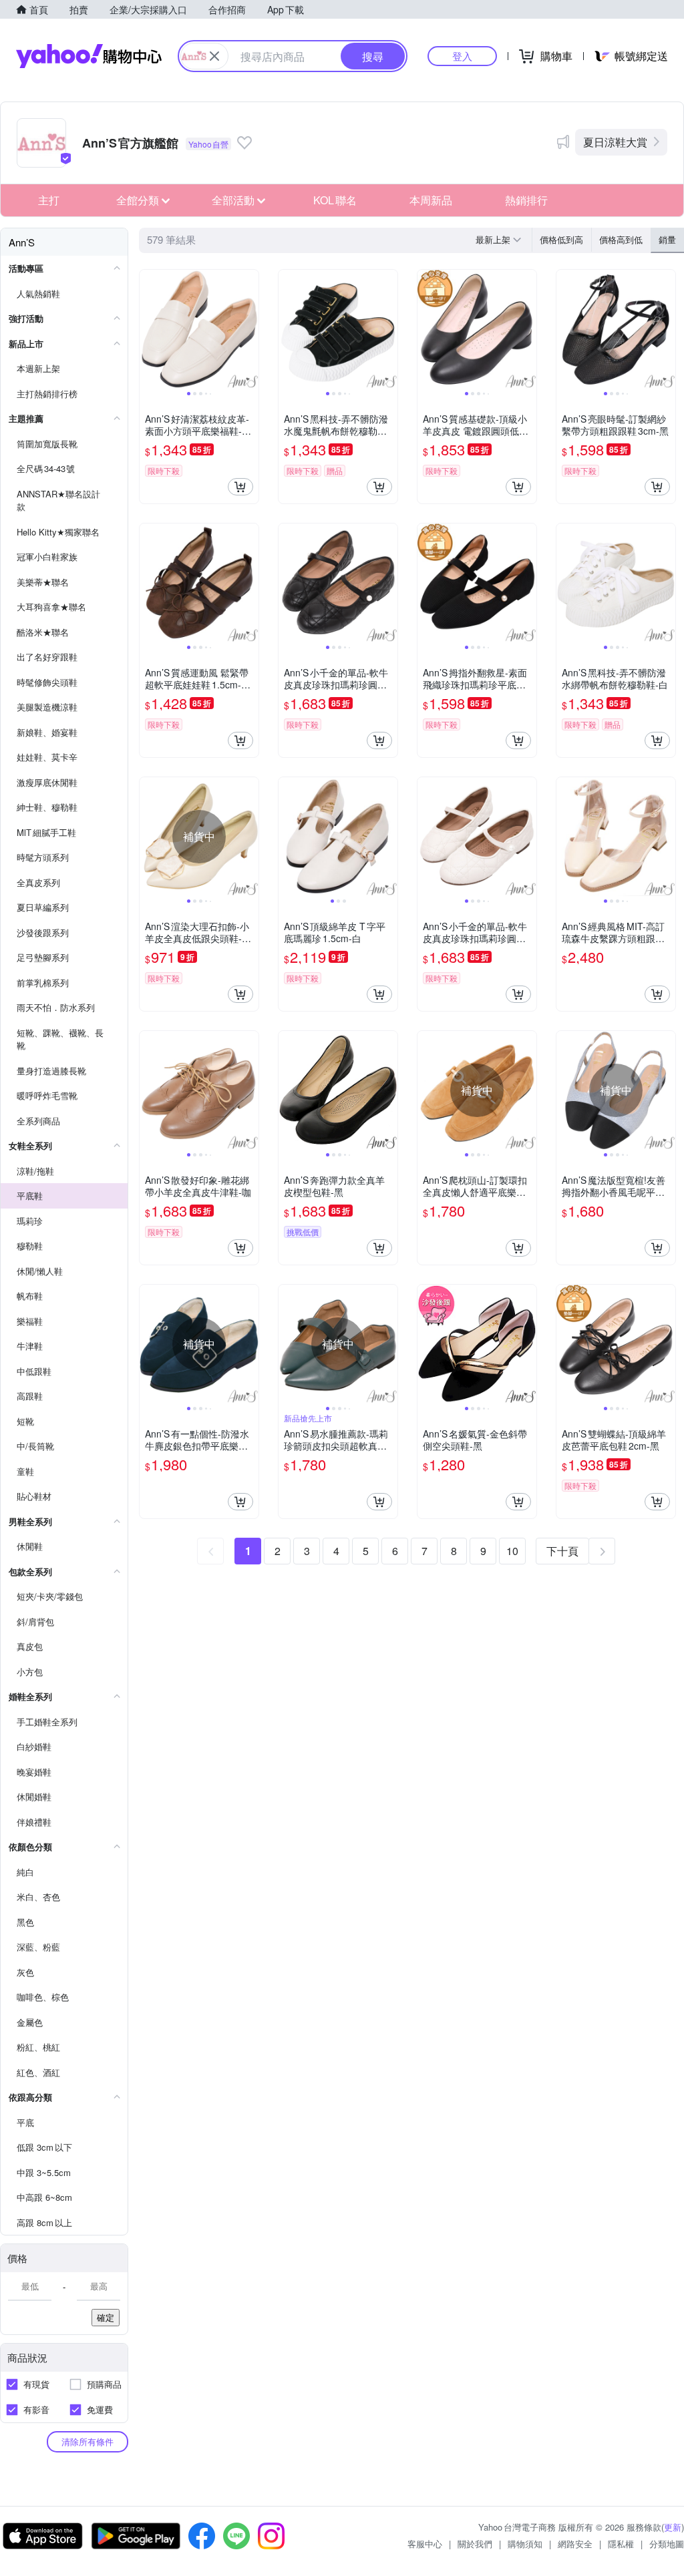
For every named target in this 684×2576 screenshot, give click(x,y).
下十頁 (562, 1551)
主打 (49, 200)
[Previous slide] (148, 329)
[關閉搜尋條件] (214, 56)
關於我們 (475, 2544)
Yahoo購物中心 (89, 56)
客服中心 (425, 2544)
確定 (106, 2317)
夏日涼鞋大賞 (615, 142)
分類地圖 (667, 2544)
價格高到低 (621, 239)
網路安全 (575, 2544)
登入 (462, 56)
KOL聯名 (335, 200)
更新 (673, 2527)
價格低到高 (561, 239)
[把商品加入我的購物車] (240, 487)
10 (512, 1551)
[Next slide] (250, 329)
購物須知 (525, 2544)
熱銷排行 (526, 200)
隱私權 (621, 2544)
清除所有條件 (88, 2441)
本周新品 (431, 200)
